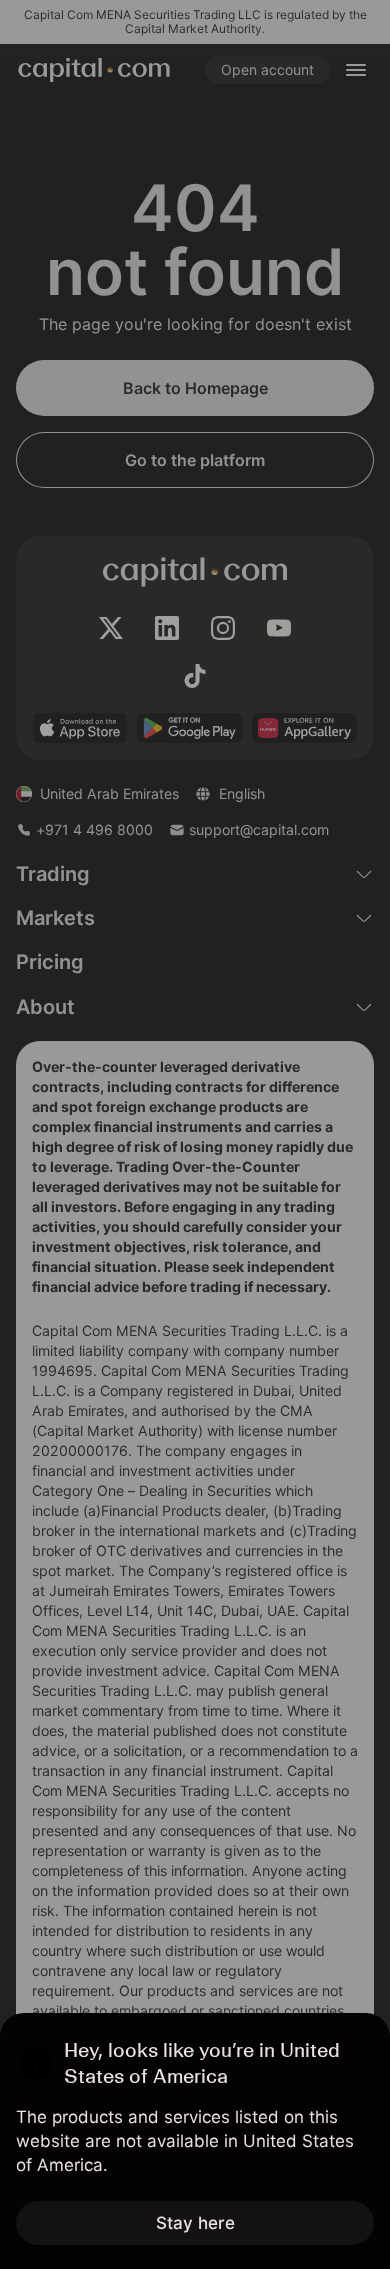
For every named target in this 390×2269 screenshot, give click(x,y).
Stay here (195, 2223)
